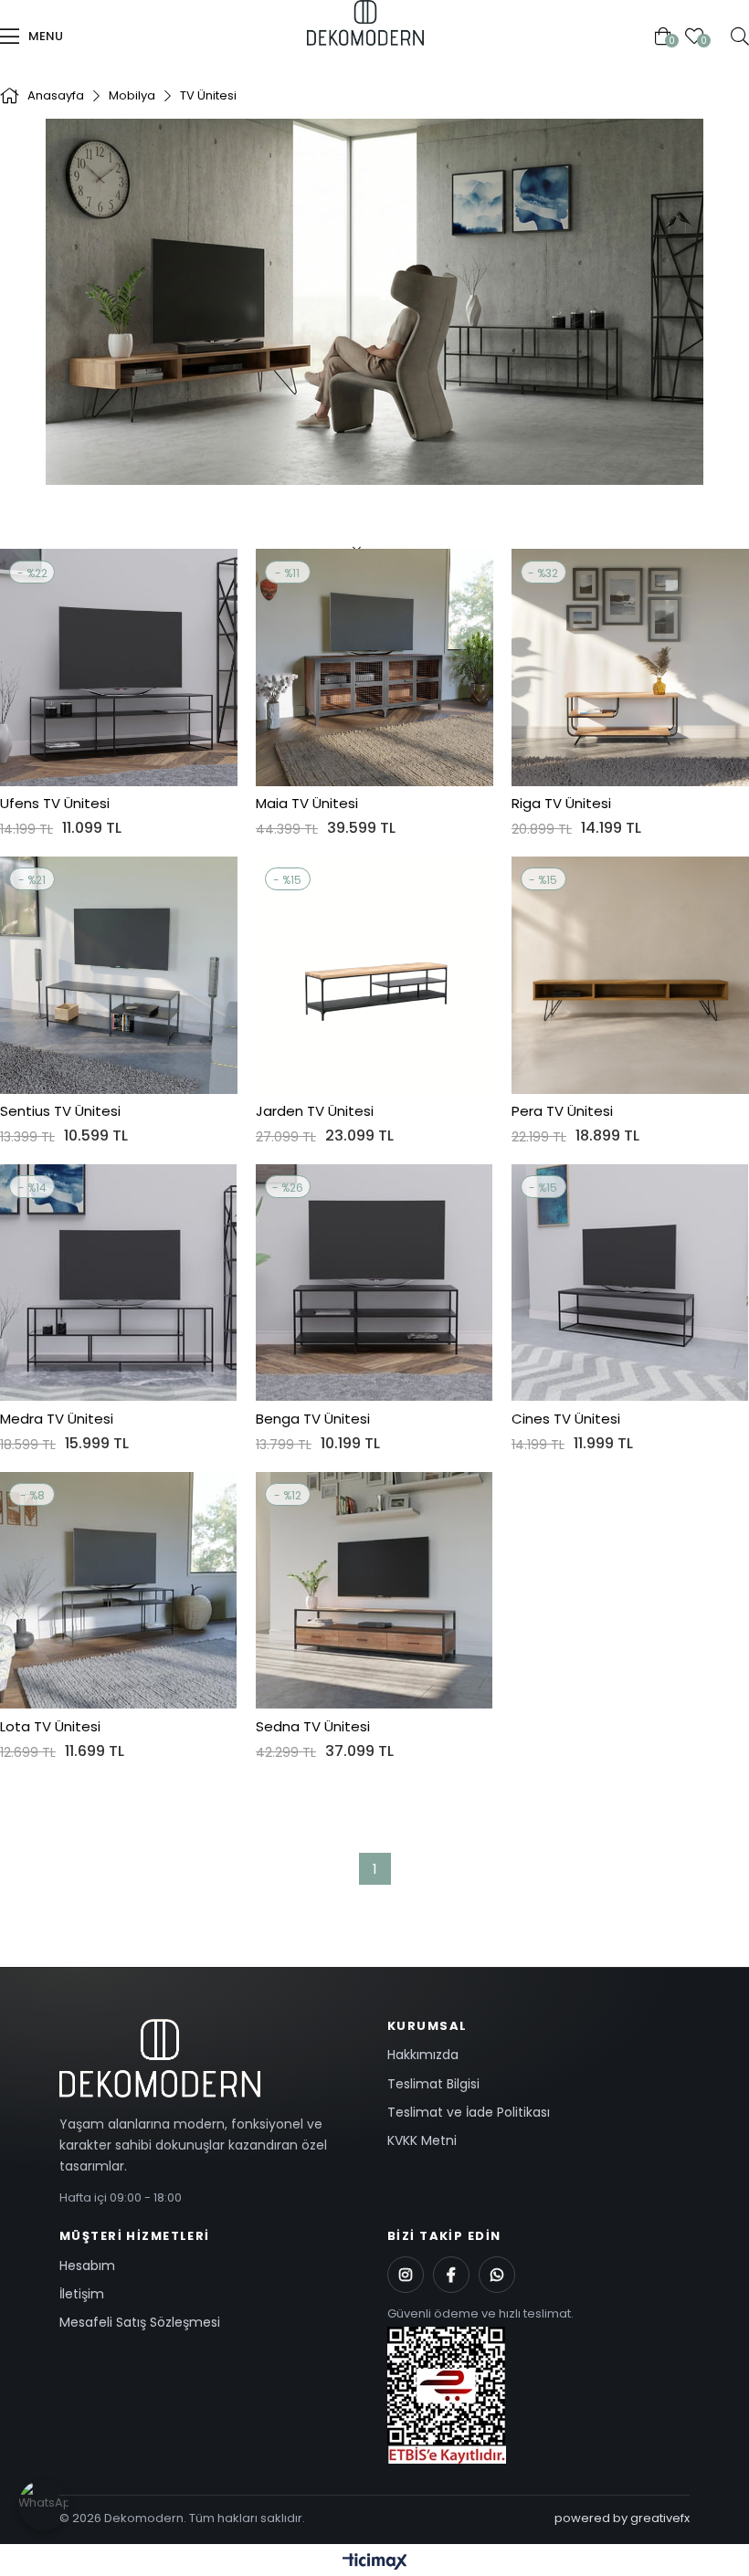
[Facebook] (451, 2275)
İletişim (82, 2294)
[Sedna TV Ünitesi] (374, 1591)
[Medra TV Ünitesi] (119, 1283)
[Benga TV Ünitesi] (374, 1283)
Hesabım (87, 2266)
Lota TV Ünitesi (50, 1727)
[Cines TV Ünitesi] (630, 1283)
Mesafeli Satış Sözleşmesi (140, 2322)
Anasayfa (301, 36)
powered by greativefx (622, 2518)
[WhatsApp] (497, 2275)
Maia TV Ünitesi (307, 804)
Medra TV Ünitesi (57, 1419)
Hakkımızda (423, 2055)
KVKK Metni (422, 2140)
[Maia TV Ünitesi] (374, 668)
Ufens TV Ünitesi (55, 804)
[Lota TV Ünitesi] (119, 1591)
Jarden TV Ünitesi (315, 1111)
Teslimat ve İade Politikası (469, 2112)
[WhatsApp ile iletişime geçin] (43, 2505)
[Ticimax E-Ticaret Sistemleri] (375, 2563)
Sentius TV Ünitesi (60, 1111)
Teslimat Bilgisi (433, 2084)
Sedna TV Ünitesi (313, 1727)
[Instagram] (406, 2275)
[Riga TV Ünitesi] (630, 668)
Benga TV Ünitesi (313, 1419)
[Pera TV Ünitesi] (630, 975)
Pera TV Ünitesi (562, 1111)
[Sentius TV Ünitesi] (119, 975)
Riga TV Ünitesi (561, 804)
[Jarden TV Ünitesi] (374, 975)
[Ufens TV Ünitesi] (119, 668)
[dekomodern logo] (211, 2058)
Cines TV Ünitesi (566, 1419)
